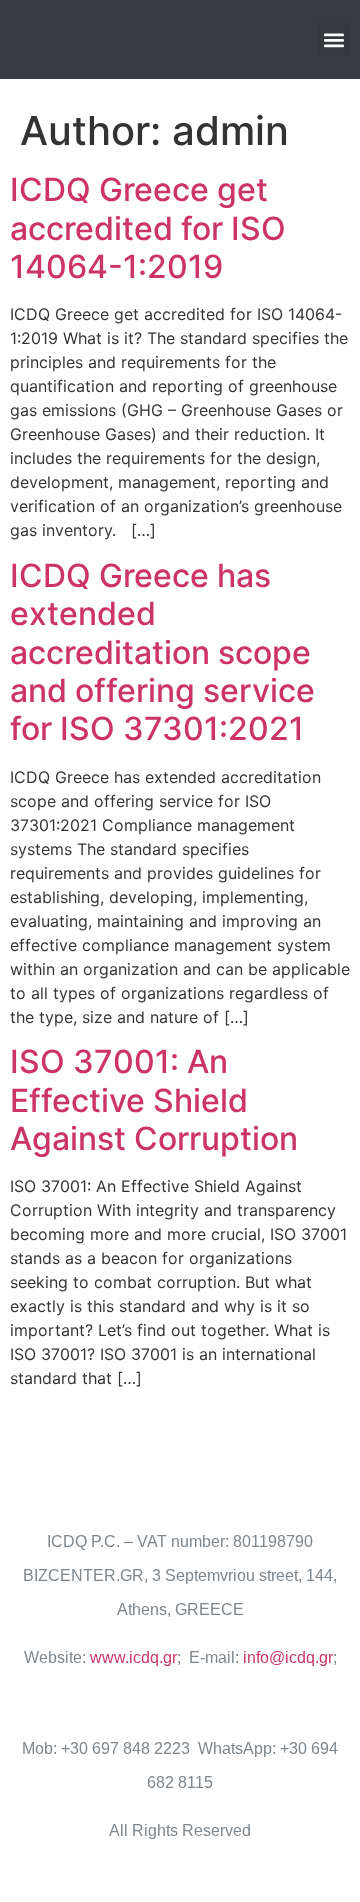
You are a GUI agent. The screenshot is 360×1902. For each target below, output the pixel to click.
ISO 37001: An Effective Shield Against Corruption (154, 1100)
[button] (333, 39)
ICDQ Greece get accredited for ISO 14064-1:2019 (148, 228)
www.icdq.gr (133, 1657)
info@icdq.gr (288, 1657)
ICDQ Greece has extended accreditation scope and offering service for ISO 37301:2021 (162, 652)
